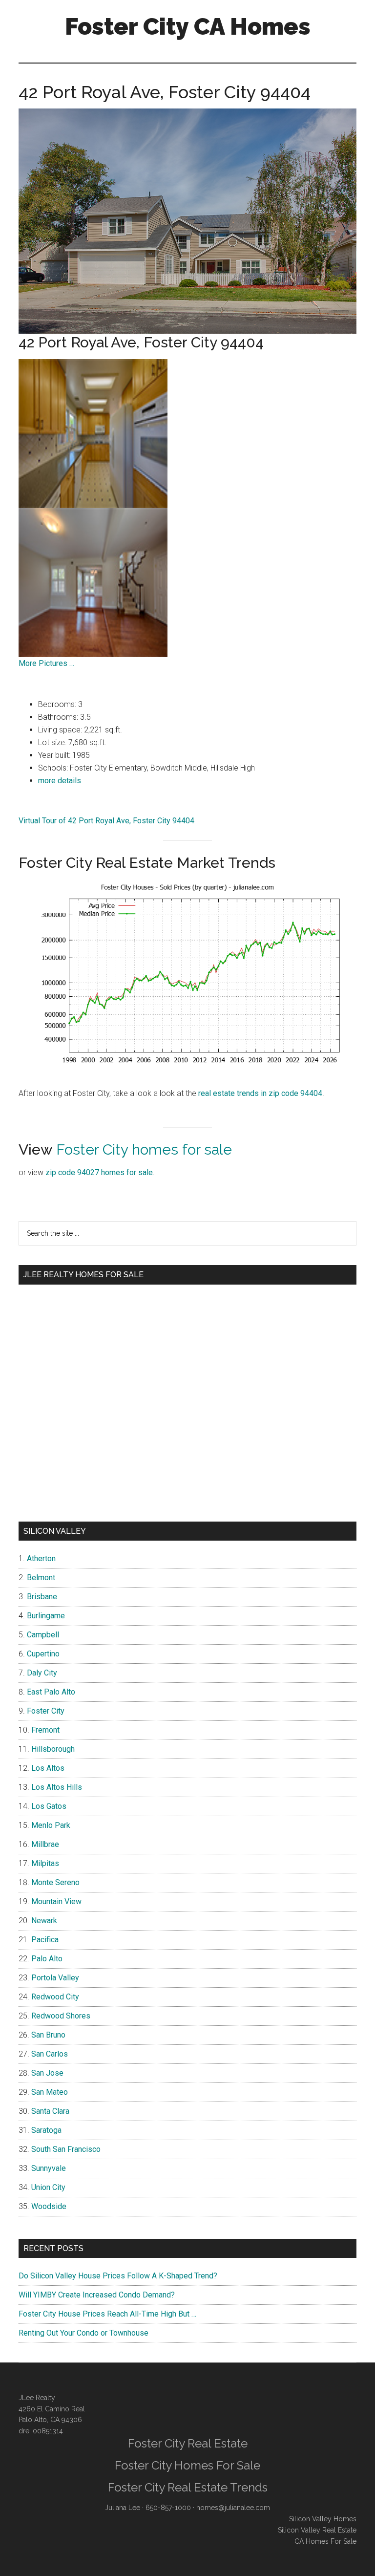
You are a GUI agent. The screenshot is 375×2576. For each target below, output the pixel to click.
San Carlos (50, 2054)
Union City (48, 2187)
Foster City (46, 1711)
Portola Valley (55, 1978)
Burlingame (46, 1616)
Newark (44, 1921)
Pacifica (45, 1940)
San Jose (47, 2073)
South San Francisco (66, 2149)
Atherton (41, 1558)
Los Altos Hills (57, 1787)
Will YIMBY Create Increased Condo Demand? (97, 2295)
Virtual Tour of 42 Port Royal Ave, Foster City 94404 (106, 821)
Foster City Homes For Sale (187, 2465)
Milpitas (45, 1863)
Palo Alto (47, 1959)
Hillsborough (53, 1749)
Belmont (41, 1578)
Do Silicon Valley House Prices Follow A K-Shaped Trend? (118, 2276)
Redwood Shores (61, 2016)
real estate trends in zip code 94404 (260, 1093)
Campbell (43, 1635)
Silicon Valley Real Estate (317, 2530)
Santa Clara (50, 2111)
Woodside (49, 2206)
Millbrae (45, 1844)
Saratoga (46, 2130)
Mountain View (56, 1901)
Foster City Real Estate (188, 2443)
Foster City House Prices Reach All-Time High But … (107, 2314)
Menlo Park (51, 1825)
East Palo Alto (51, 1692)
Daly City (42, 1673)
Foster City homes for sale (144, 1149)
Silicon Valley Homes (323, 2519)
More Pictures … (46, 663)
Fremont (45, 1730)
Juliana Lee (123, 2508)
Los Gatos (49, 1806)
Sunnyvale (49, 2168)
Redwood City (55, 1997)
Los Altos (48, 1768)
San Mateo (50, 2092)
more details (60, 781)
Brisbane (42, 1597)
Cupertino (43, 1654)
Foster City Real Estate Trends (188, 2487)
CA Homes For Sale (325, 2541)
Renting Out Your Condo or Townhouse (83, 2333)
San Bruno (48, 2035)
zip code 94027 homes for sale (99, 1172)
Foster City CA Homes (188, 26)
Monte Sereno (55, 1882)
